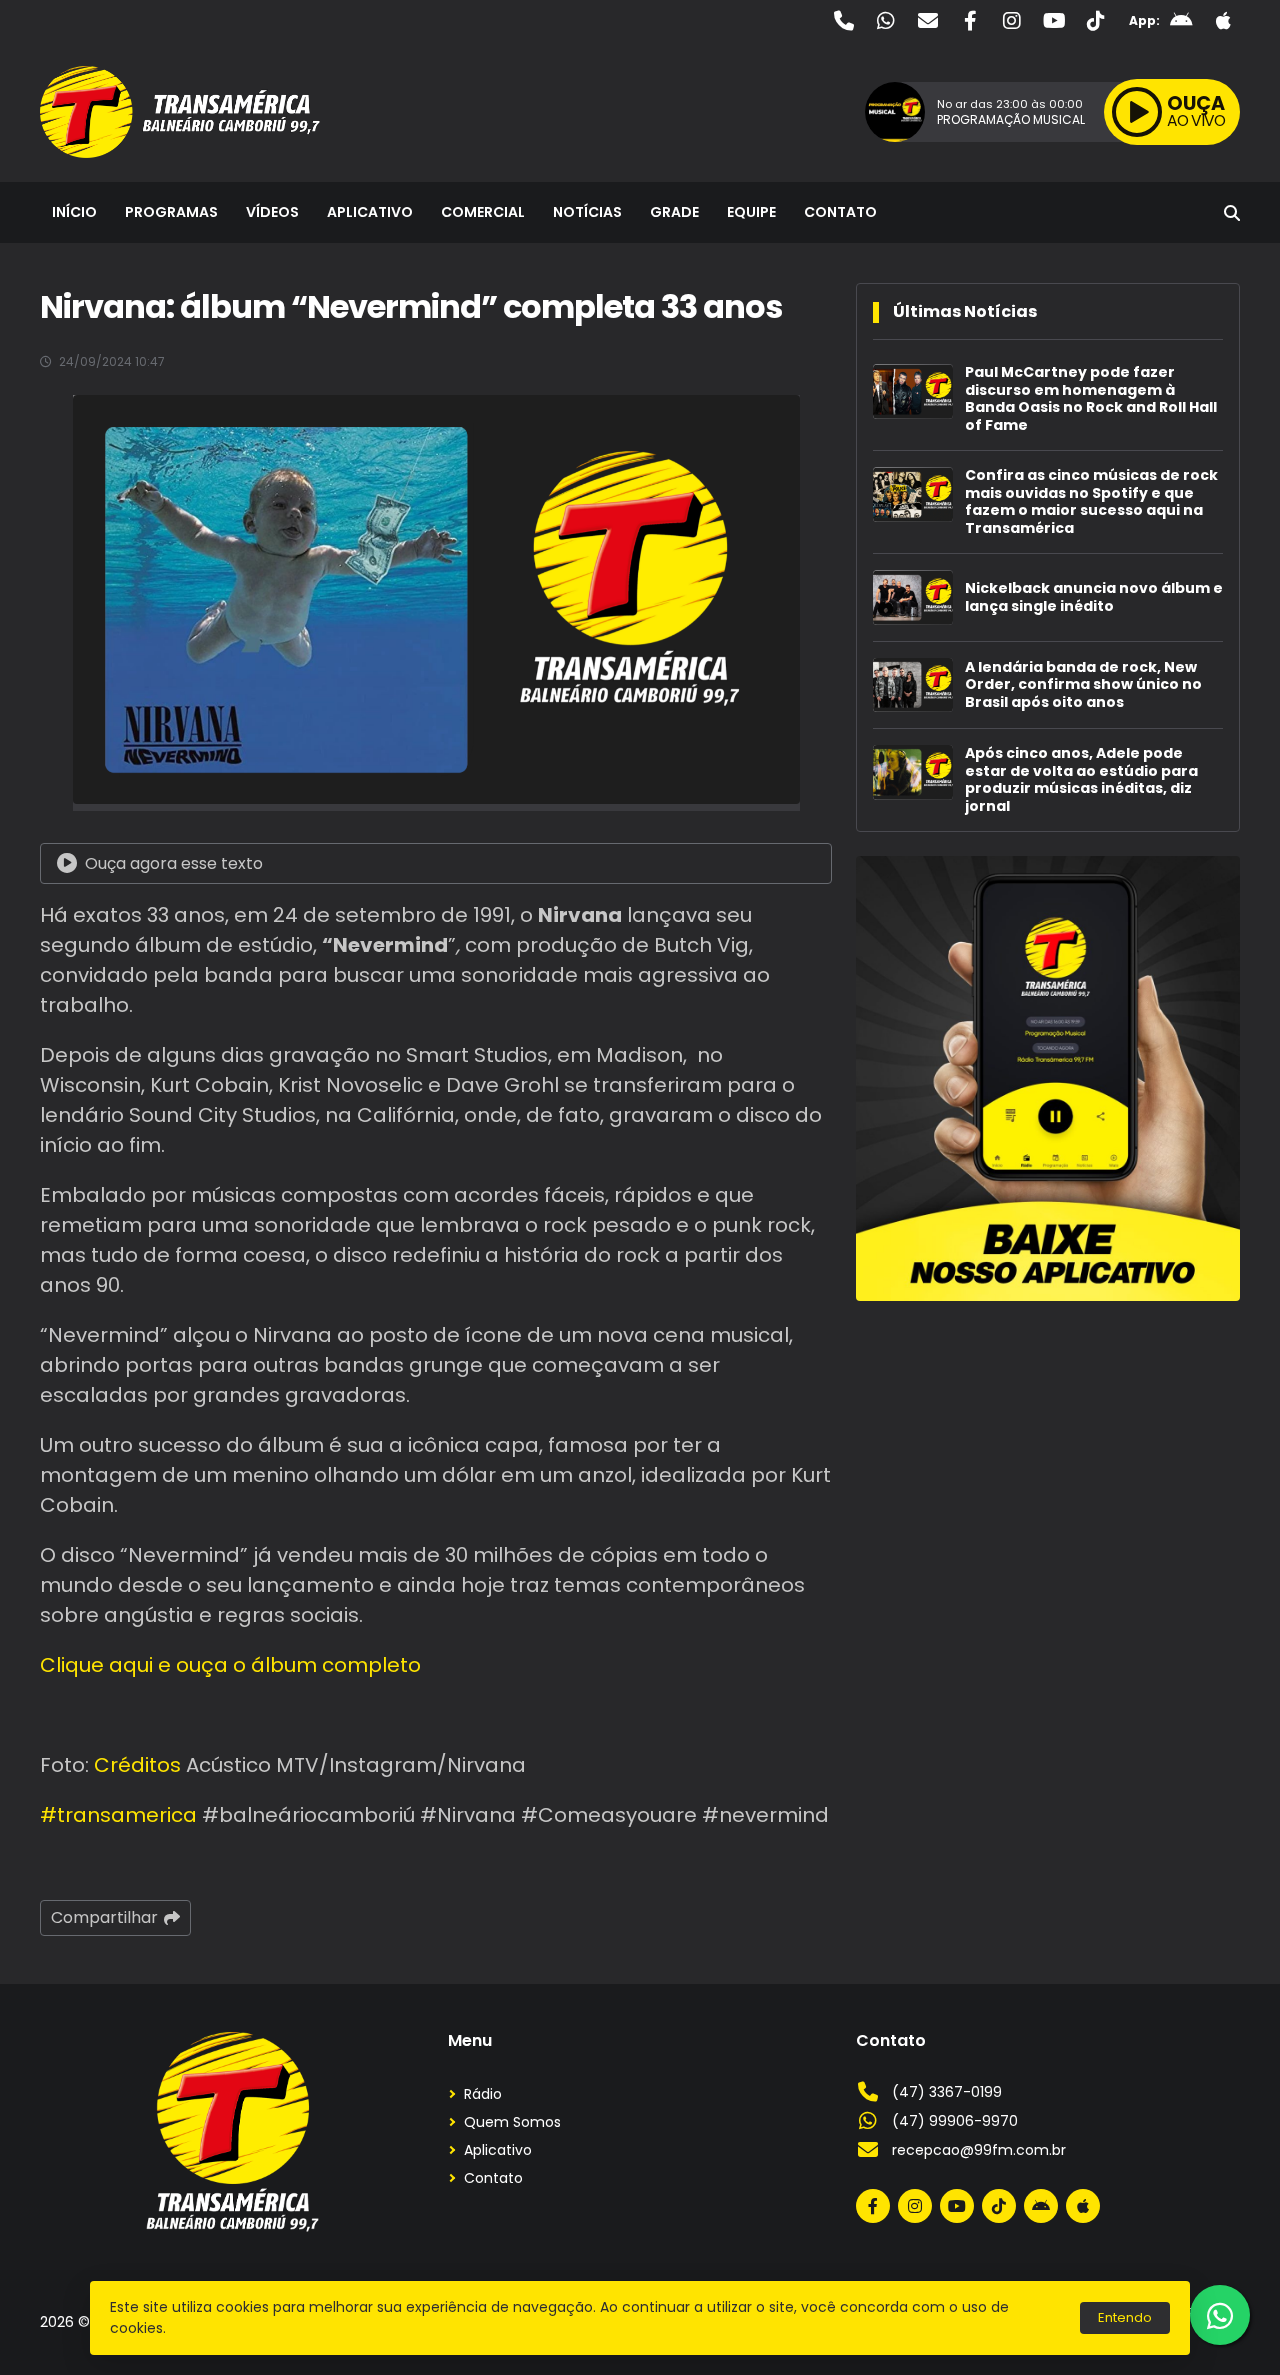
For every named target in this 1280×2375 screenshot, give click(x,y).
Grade (674, 212)
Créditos (137, 1765)
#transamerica (118, 1815)
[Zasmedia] (1190, 2334)
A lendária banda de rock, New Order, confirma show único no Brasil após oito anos (1083, 685)
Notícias (587, 212)
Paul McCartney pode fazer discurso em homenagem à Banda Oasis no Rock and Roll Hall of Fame (1091, 399)
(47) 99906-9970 (955, 2121)
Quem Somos (512, 2122)
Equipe (751, 212)
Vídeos (272, 212)
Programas (171, 212)
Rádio (483, 2094)
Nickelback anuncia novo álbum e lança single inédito (1094, 597)
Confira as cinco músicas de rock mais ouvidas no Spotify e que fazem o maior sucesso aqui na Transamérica (1091, 502)
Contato (840, 212)
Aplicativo (370, 212)
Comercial (483, 212)
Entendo (1125, 2317)
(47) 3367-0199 (947, 2092)
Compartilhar (104, 1917)
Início (74, 212)
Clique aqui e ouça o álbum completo (230, 1665)
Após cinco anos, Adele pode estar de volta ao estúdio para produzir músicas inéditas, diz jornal (1081, 780)
